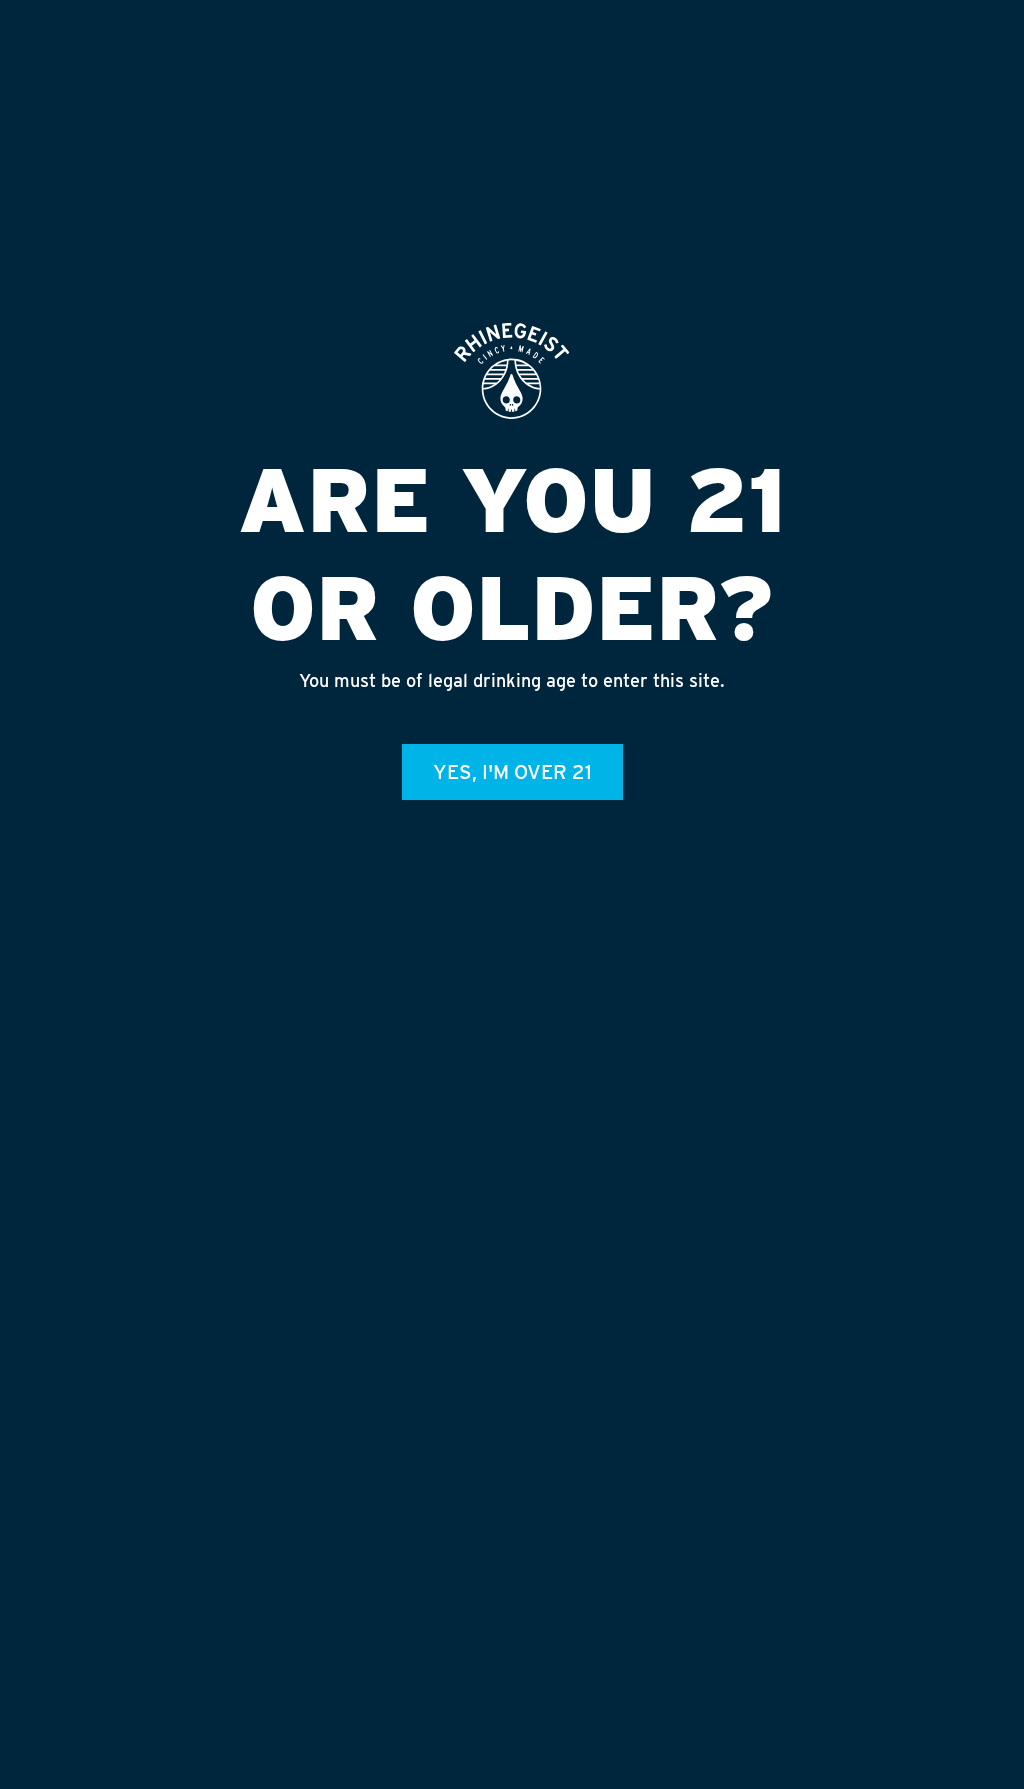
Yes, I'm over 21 (512, 772)
